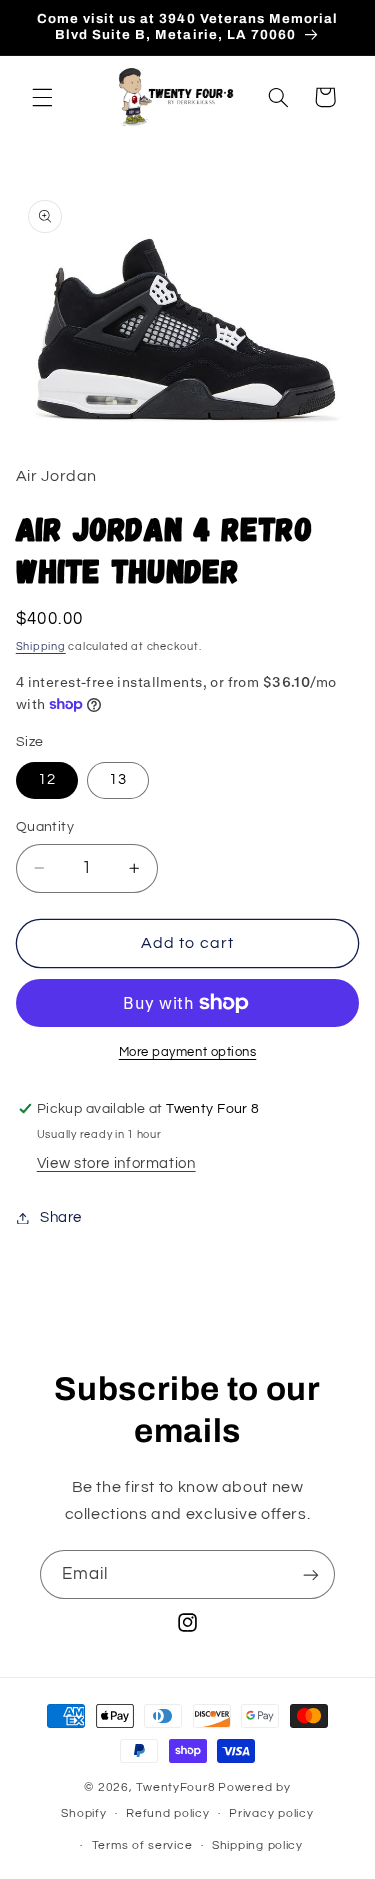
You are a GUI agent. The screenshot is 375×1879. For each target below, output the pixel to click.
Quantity (45, 827)
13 (118, 779)
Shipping (41, 646)
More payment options (188, 1052)
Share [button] (61, 1217)
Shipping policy (257, 1845)
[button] (42, 97)
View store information (116, 1163)
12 (47, 779)
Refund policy (168, 1813)
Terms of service (142, 1845)
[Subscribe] (311, 1574)
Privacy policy (271, 1813)
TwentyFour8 (175, 1787)
